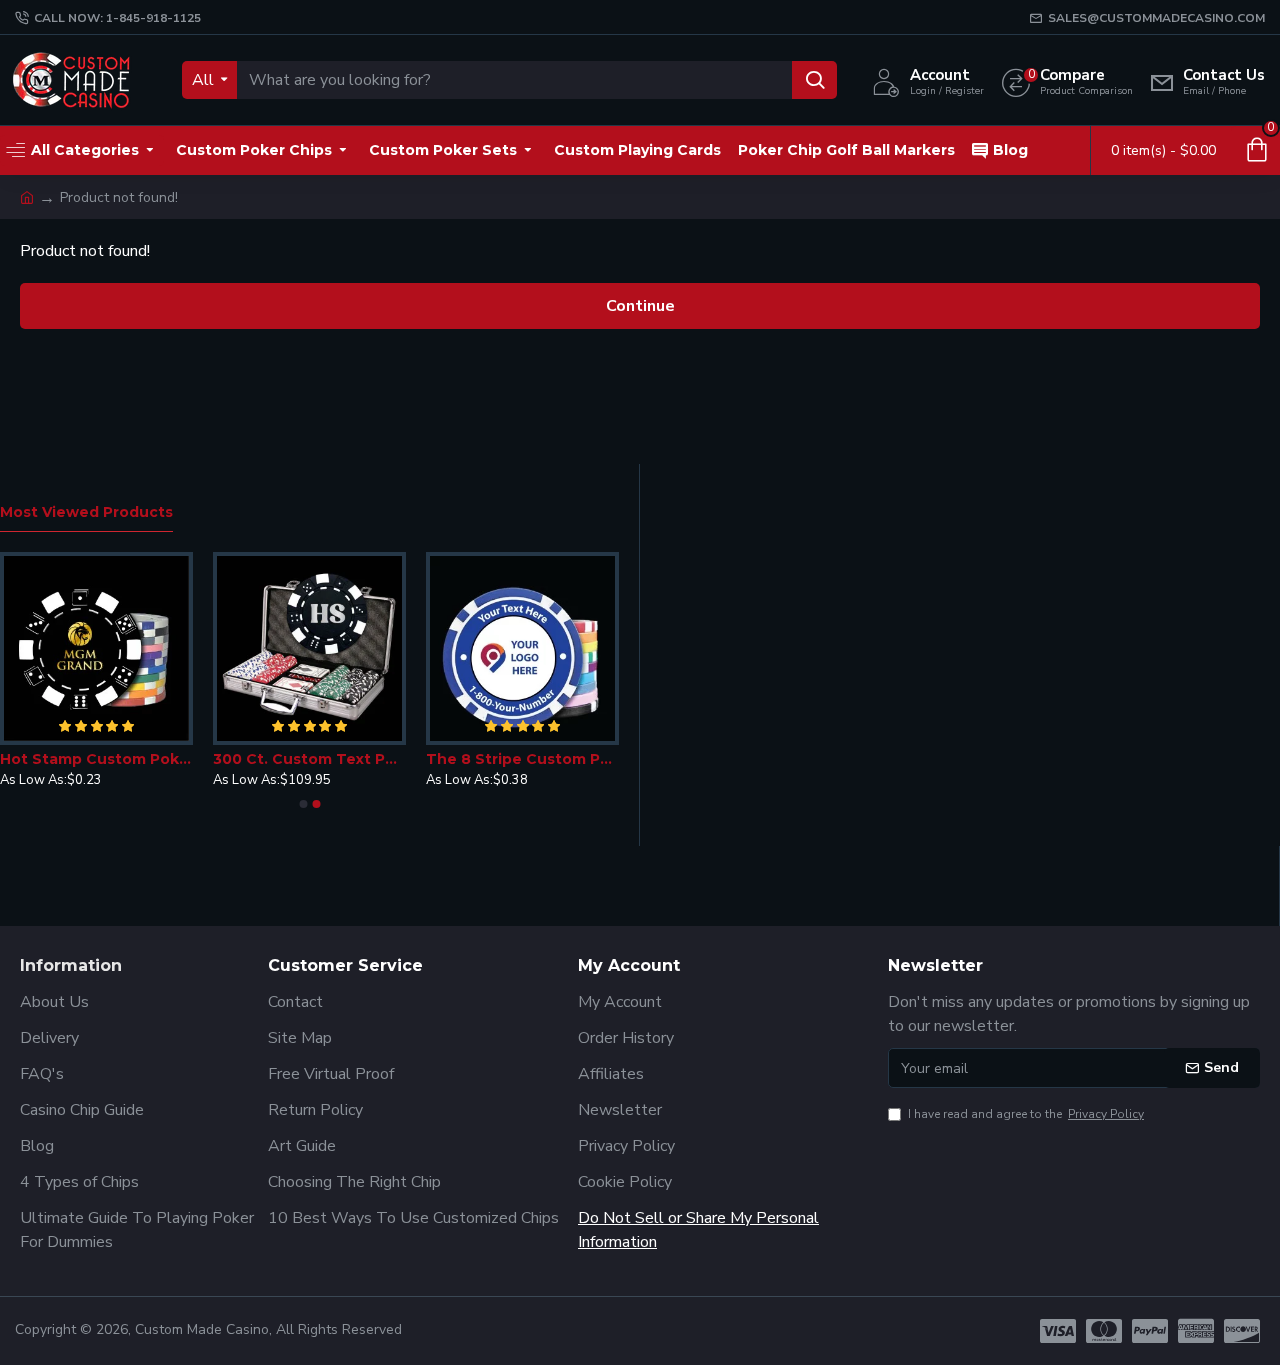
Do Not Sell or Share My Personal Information (698, 1230)
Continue (640, 306)
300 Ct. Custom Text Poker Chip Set (309, 759)
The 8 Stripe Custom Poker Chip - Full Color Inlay (522, 759)
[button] (303, 804)
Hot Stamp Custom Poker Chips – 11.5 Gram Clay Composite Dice (96, 759)
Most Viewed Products (86, 512)
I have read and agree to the (1026, 1114)
